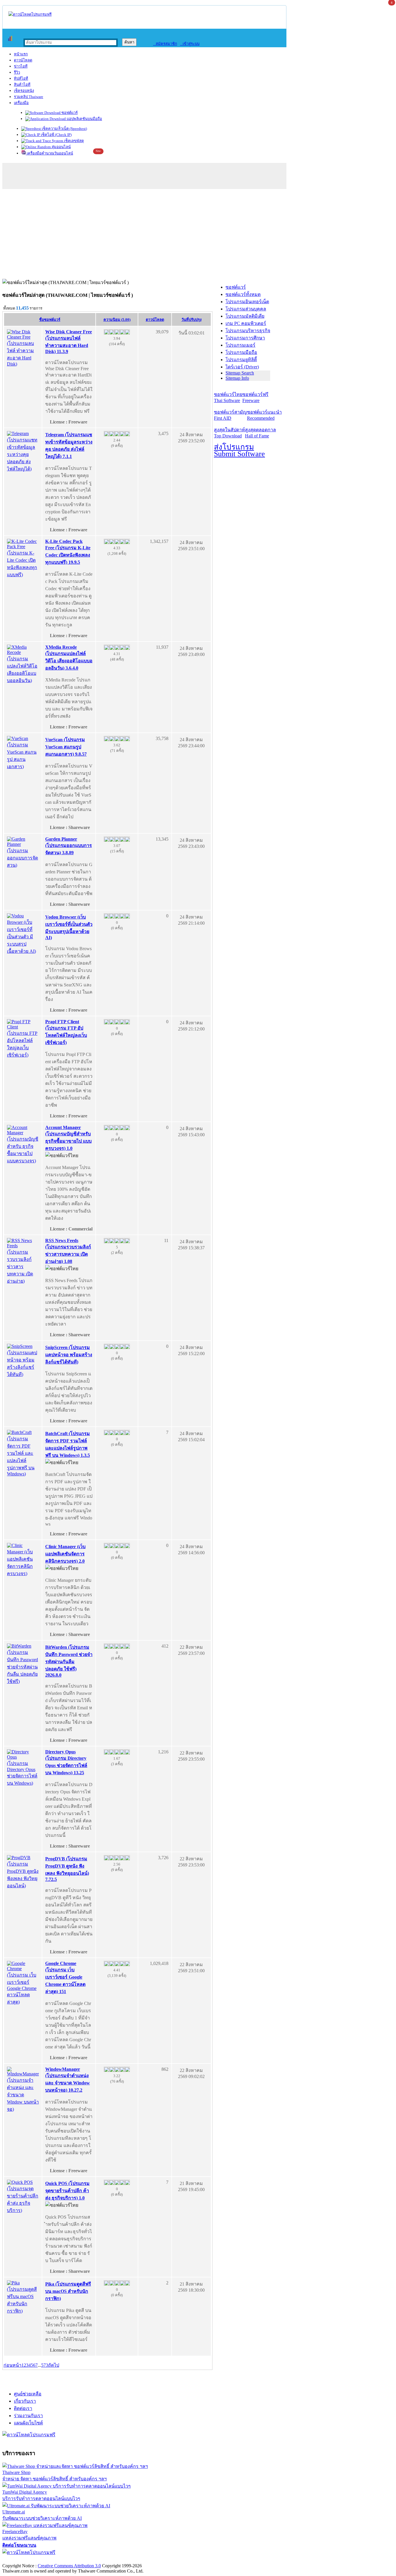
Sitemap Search (240, 373)
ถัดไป (54, 2365)
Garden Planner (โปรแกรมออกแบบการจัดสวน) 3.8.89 (69, 846)
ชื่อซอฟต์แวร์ (50, 320)
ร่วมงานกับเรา (28, 2416)
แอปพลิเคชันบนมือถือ (84, 119)
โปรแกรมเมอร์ (240, 345)
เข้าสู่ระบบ (190, 44)
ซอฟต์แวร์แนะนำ (264, 415)
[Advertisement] (198, 235)
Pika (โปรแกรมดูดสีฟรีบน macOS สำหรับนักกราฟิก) (68, 2291)
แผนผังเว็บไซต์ (28, 2423)
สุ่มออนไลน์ (61, 147)
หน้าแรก (21, 54)
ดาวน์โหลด (23, 60)
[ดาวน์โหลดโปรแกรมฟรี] (30, 14)
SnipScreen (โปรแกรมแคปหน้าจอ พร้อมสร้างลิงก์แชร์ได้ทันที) (69, 1355)
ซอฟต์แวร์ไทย (228, 397)
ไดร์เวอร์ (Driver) (242, 367)
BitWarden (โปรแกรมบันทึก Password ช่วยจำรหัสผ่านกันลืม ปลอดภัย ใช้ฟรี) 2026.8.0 (69, 1661)
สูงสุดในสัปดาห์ (229, 433)
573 (45, 2365)
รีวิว (17, 72)
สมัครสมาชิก (165, 44)
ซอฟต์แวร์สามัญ (230, 415)
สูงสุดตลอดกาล (260, 433)
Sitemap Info (237, 378)
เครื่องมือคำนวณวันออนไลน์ (49, 153)
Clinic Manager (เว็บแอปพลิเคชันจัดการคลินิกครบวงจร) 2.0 (65, 1554)
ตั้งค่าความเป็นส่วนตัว (24, 2560)
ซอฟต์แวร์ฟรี (255, 397)
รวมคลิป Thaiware (29, 97)
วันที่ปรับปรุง (191, 320)
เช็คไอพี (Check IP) (56, 135)
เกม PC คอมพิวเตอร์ (246, 323)
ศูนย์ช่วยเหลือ (28, 2394)
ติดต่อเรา (23, 2408)
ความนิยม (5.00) (117, 320)
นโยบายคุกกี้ (120, 2560)
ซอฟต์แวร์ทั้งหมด (243, 294)
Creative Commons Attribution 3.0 (69, 2566)
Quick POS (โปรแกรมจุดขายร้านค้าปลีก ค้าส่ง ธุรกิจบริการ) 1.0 (67, 2191)
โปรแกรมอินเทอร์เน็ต (247, 302)
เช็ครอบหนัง (24, 91)
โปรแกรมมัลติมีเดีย (245, 316)
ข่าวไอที (21, 66)
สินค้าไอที (22, 84)
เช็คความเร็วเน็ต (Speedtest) (64, 129)
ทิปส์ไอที (21, 78)
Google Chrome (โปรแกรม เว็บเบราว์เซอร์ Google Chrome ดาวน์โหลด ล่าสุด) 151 (65, 1977)
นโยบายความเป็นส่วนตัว (77, 2560)
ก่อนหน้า (12, 2365)
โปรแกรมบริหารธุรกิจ (248, 331)
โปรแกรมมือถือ (241, 352)
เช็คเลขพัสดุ (73, 141)
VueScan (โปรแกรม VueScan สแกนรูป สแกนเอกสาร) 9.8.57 (66, 747)
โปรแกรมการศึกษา (245, 338)
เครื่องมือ (21, 103)
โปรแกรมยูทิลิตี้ (241, 360)
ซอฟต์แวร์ (69, 113)
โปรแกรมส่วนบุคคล (246, 309)
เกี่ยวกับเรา (25, 2401)
